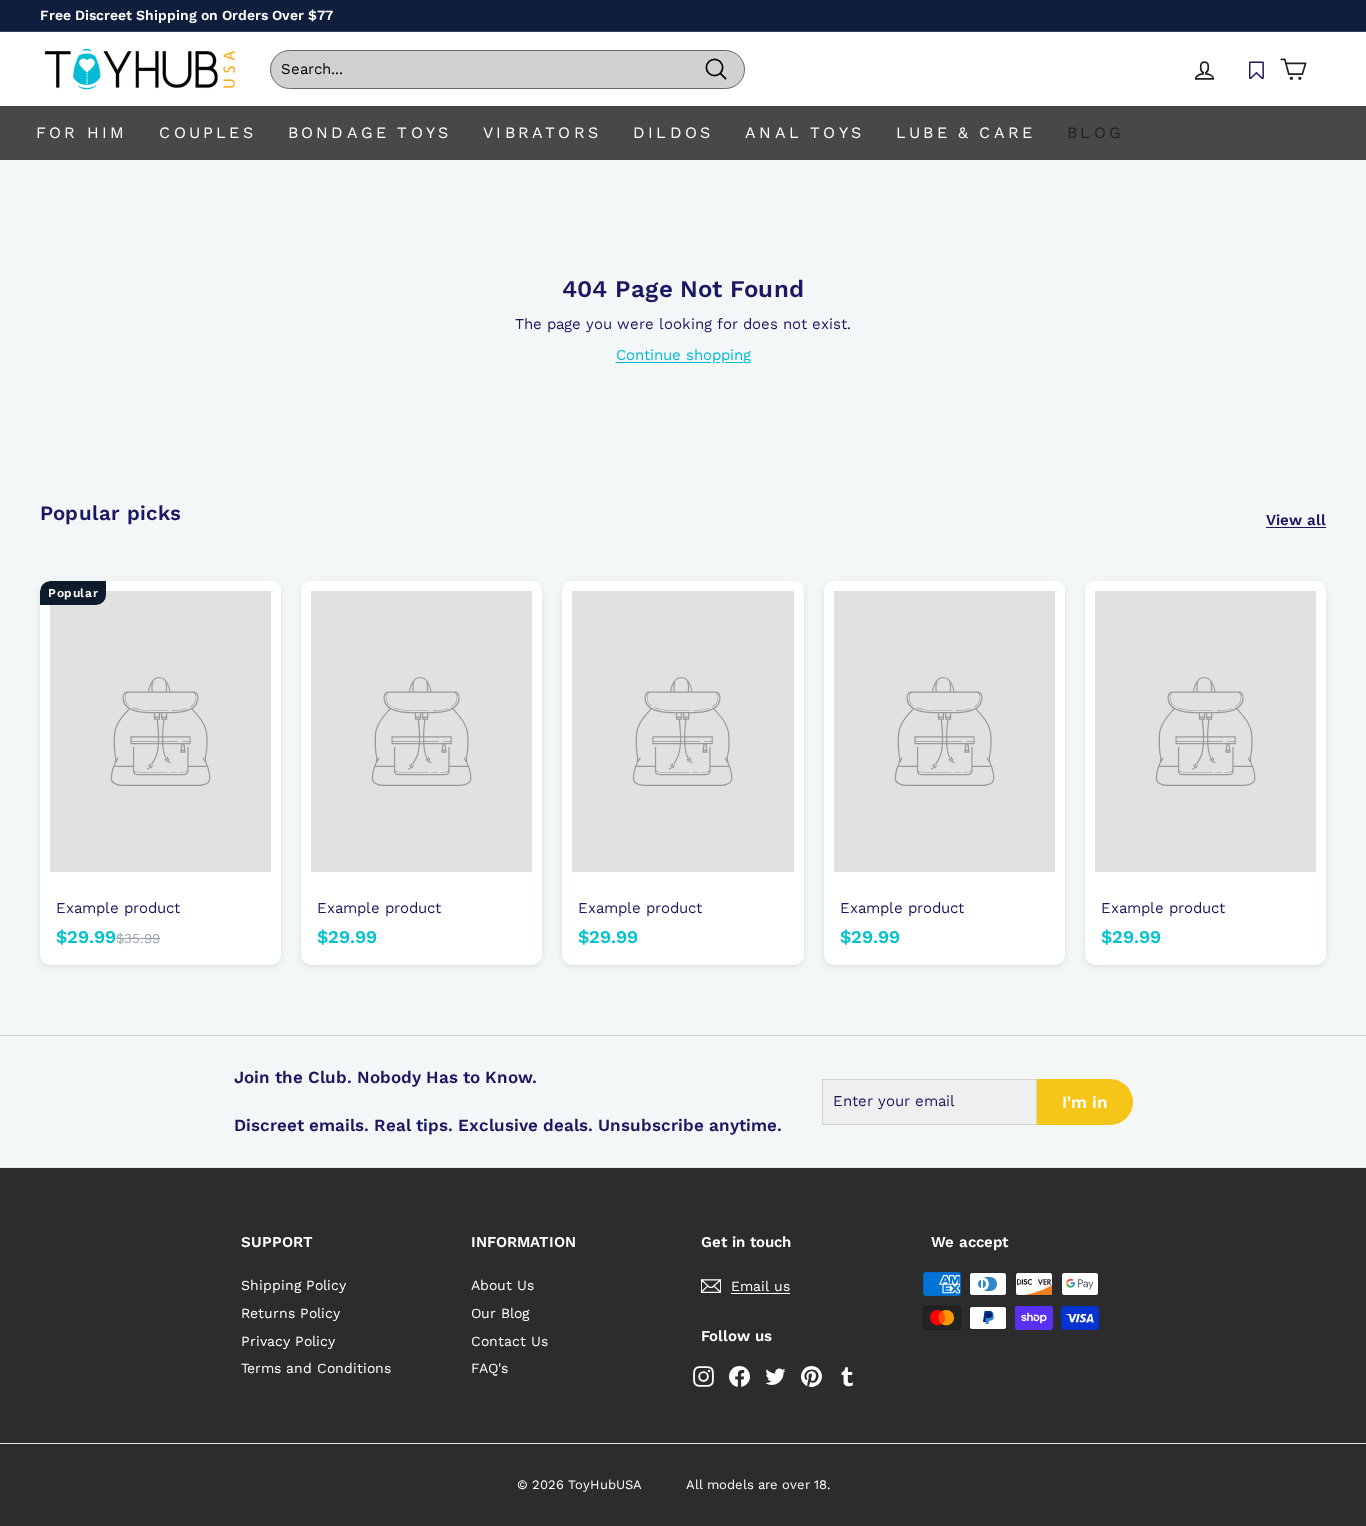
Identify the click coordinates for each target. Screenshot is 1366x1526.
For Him (81, 132)
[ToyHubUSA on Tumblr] (847, 1376)
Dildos (673, 132)
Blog (1095, 132)
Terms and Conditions (316, 1368)
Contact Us (509, 1341)
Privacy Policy (288, 1341)
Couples (207, 132)
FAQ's (489, 1368)
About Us (502, 1285)
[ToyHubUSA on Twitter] (775, 1376)
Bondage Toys (369, 132)
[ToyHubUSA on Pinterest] (811, 1376)
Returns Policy (290, 1313)
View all (1296, 520)
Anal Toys (804, 132)
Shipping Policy (293, 1285)
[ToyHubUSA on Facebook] (739, 1376)
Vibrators (542, 132)
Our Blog (500, 1313)
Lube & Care (965, 132)
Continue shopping (683, 355)
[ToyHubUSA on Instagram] (703, 1376)
